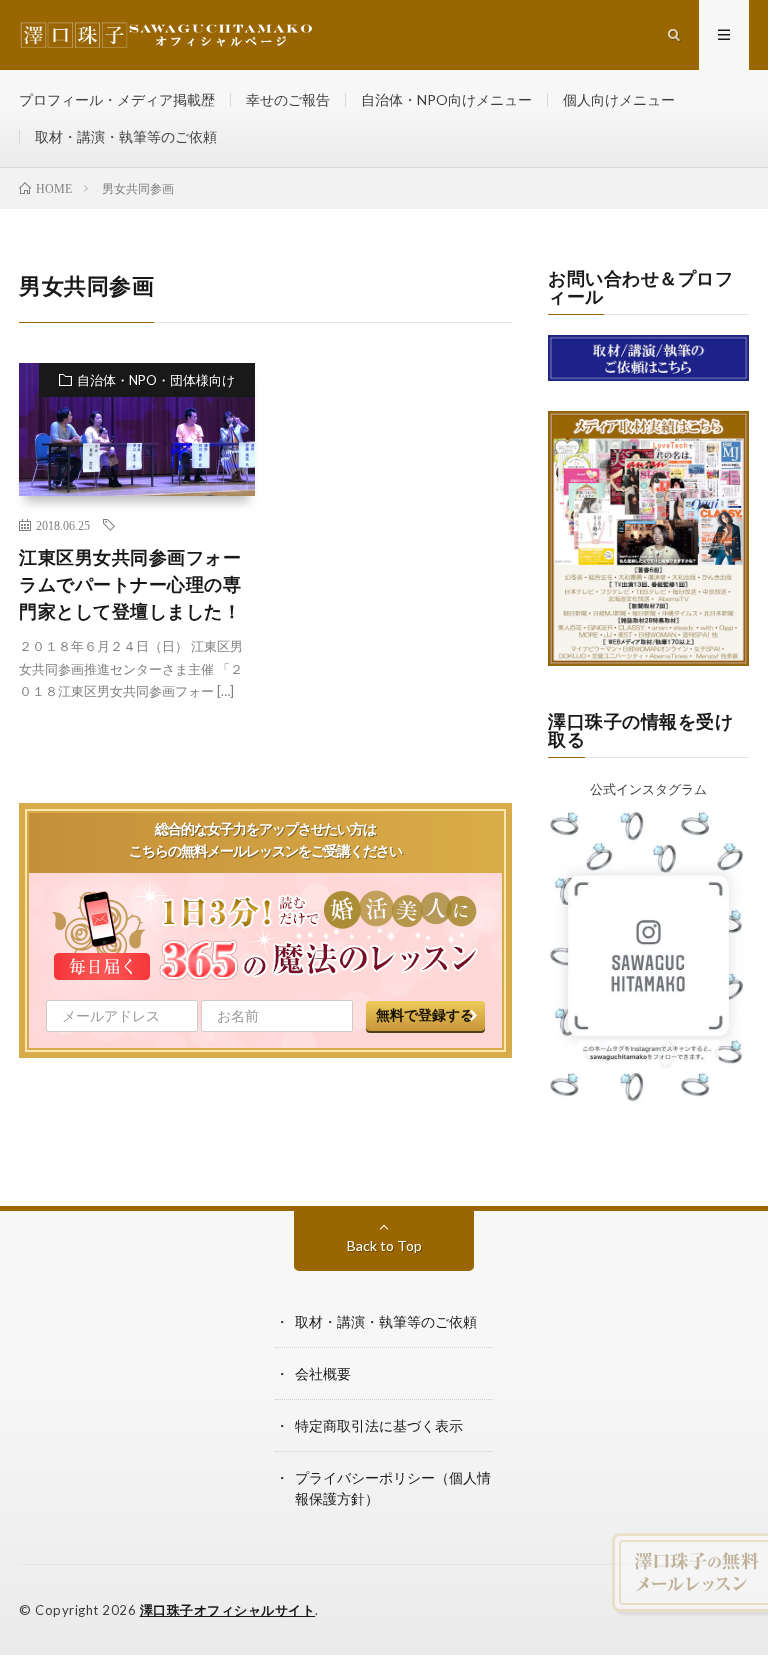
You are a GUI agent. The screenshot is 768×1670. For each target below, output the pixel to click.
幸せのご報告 (288, 99)
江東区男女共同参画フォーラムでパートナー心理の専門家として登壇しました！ (130, 584)
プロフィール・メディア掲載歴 (117, 99)
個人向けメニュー (619, 99)
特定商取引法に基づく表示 (379, 1425)
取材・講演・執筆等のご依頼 (126, 136)
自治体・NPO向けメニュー (446, 99)
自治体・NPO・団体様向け (156, 380)
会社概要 (323, 1373)
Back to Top (384, 1245)
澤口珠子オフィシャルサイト (228, 1610)
